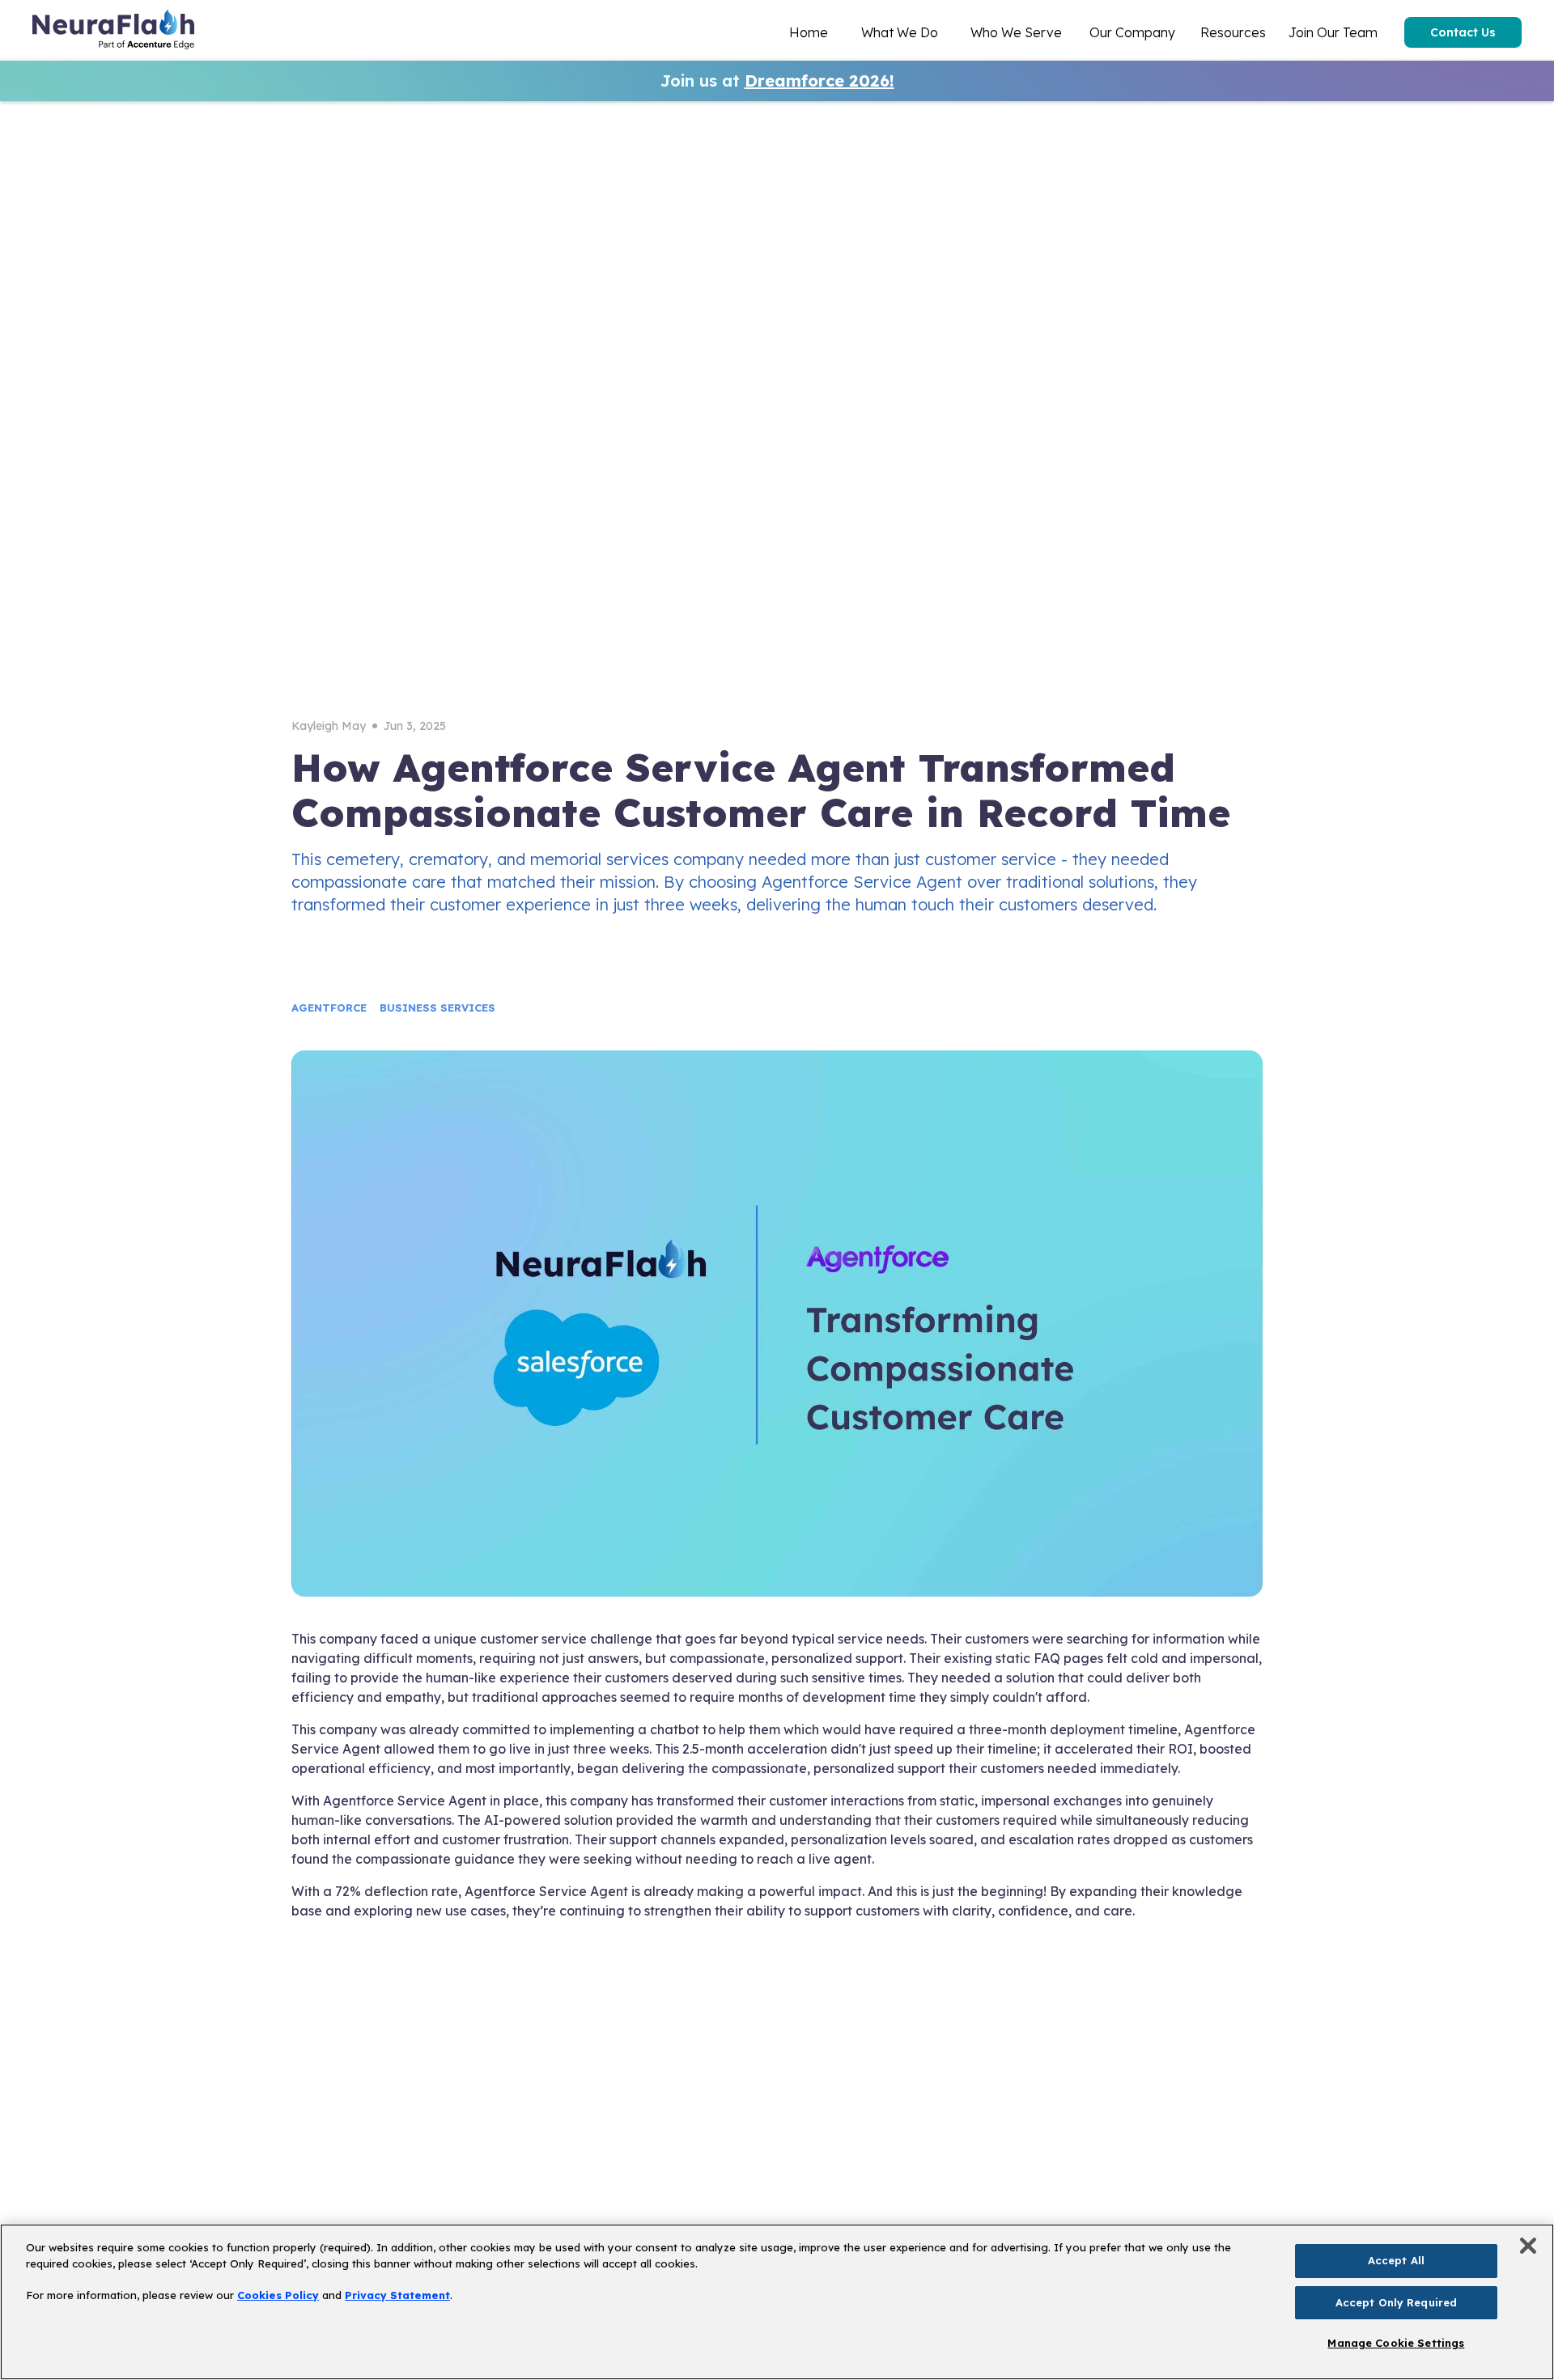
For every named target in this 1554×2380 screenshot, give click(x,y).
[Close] (1528, 2246)
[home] (113, 32)
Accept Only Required (1397, 2302)
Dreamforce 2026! (819, 81)
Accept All (1396, 2260)
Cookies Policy (278, 2295)
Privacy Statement (397, 2295)
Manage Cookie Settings (1396, 2343)
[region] (777, 2302)
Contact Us (1463, 32)
